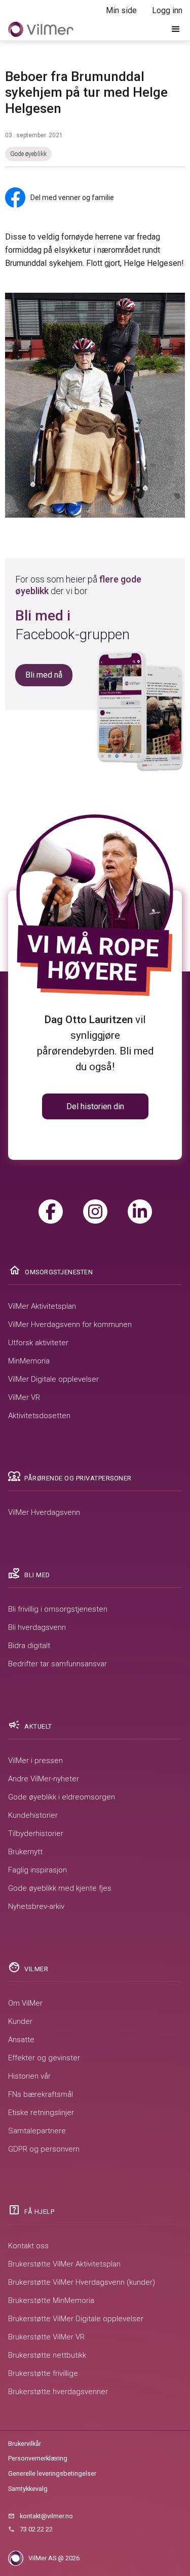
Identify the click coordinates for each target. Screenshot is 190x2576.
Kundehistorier (33, 1815)
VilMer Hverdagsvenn (44, 1512)
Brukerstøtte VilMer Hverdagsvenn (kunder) (82, 2282)
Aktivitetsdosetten (39, 1416)
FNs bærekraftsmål (41, 2094)
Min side (121, 10)
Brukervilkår (25, 2444)
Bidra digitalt (29, 1646)
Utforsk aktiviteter (38, 1343)
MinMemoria (29, 1361)
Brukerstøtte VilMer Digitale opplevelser (76, 2319)
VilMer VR (24, 1397)
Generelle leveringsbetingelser (52, 2473)
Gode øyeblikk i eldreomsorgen (62, 1797)
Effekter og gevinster (44, 2058)
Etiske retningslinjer (41, 2113)
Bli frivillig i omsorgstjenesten (58, 1609)
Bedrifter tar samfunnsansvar (58, 1664)
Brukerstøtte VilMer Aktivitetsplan (64, 2264)
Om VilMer (25, 2003)
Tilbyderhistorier (36, 1833)
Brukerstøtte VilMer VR (46, 2337)
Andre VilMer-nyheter (44, 1779)
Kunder (20, 2021)
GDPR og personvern (44, 2149)
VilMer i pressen (35, 1761)
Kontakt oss (28, 2246)
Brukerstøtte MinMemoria (51, 2300)
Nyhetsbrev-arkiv (36, 1906)
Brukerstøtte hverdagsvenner (58, 2392)
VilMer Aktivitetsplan (42, 1306)
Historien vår (29, 2076)
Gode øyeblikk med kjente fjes (60, 1888)
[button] (176, 29)
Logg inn (167, 10)
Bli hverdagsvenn (37, 1627)
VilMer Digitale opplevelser (53, 1379)
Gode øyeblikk (28, 154)
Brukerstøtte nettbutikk (47, 2355)
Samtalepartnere (37, 2131)
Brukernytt (25, 1852)
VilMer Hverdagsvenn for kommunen (70, 1324)
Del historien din (95, 1106)
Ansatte (21, 2040)
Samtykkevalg (28, 2489)
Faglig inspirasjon (37, 1870)
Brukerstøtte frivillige (43, 2373)
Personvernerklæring (38, 2458)
